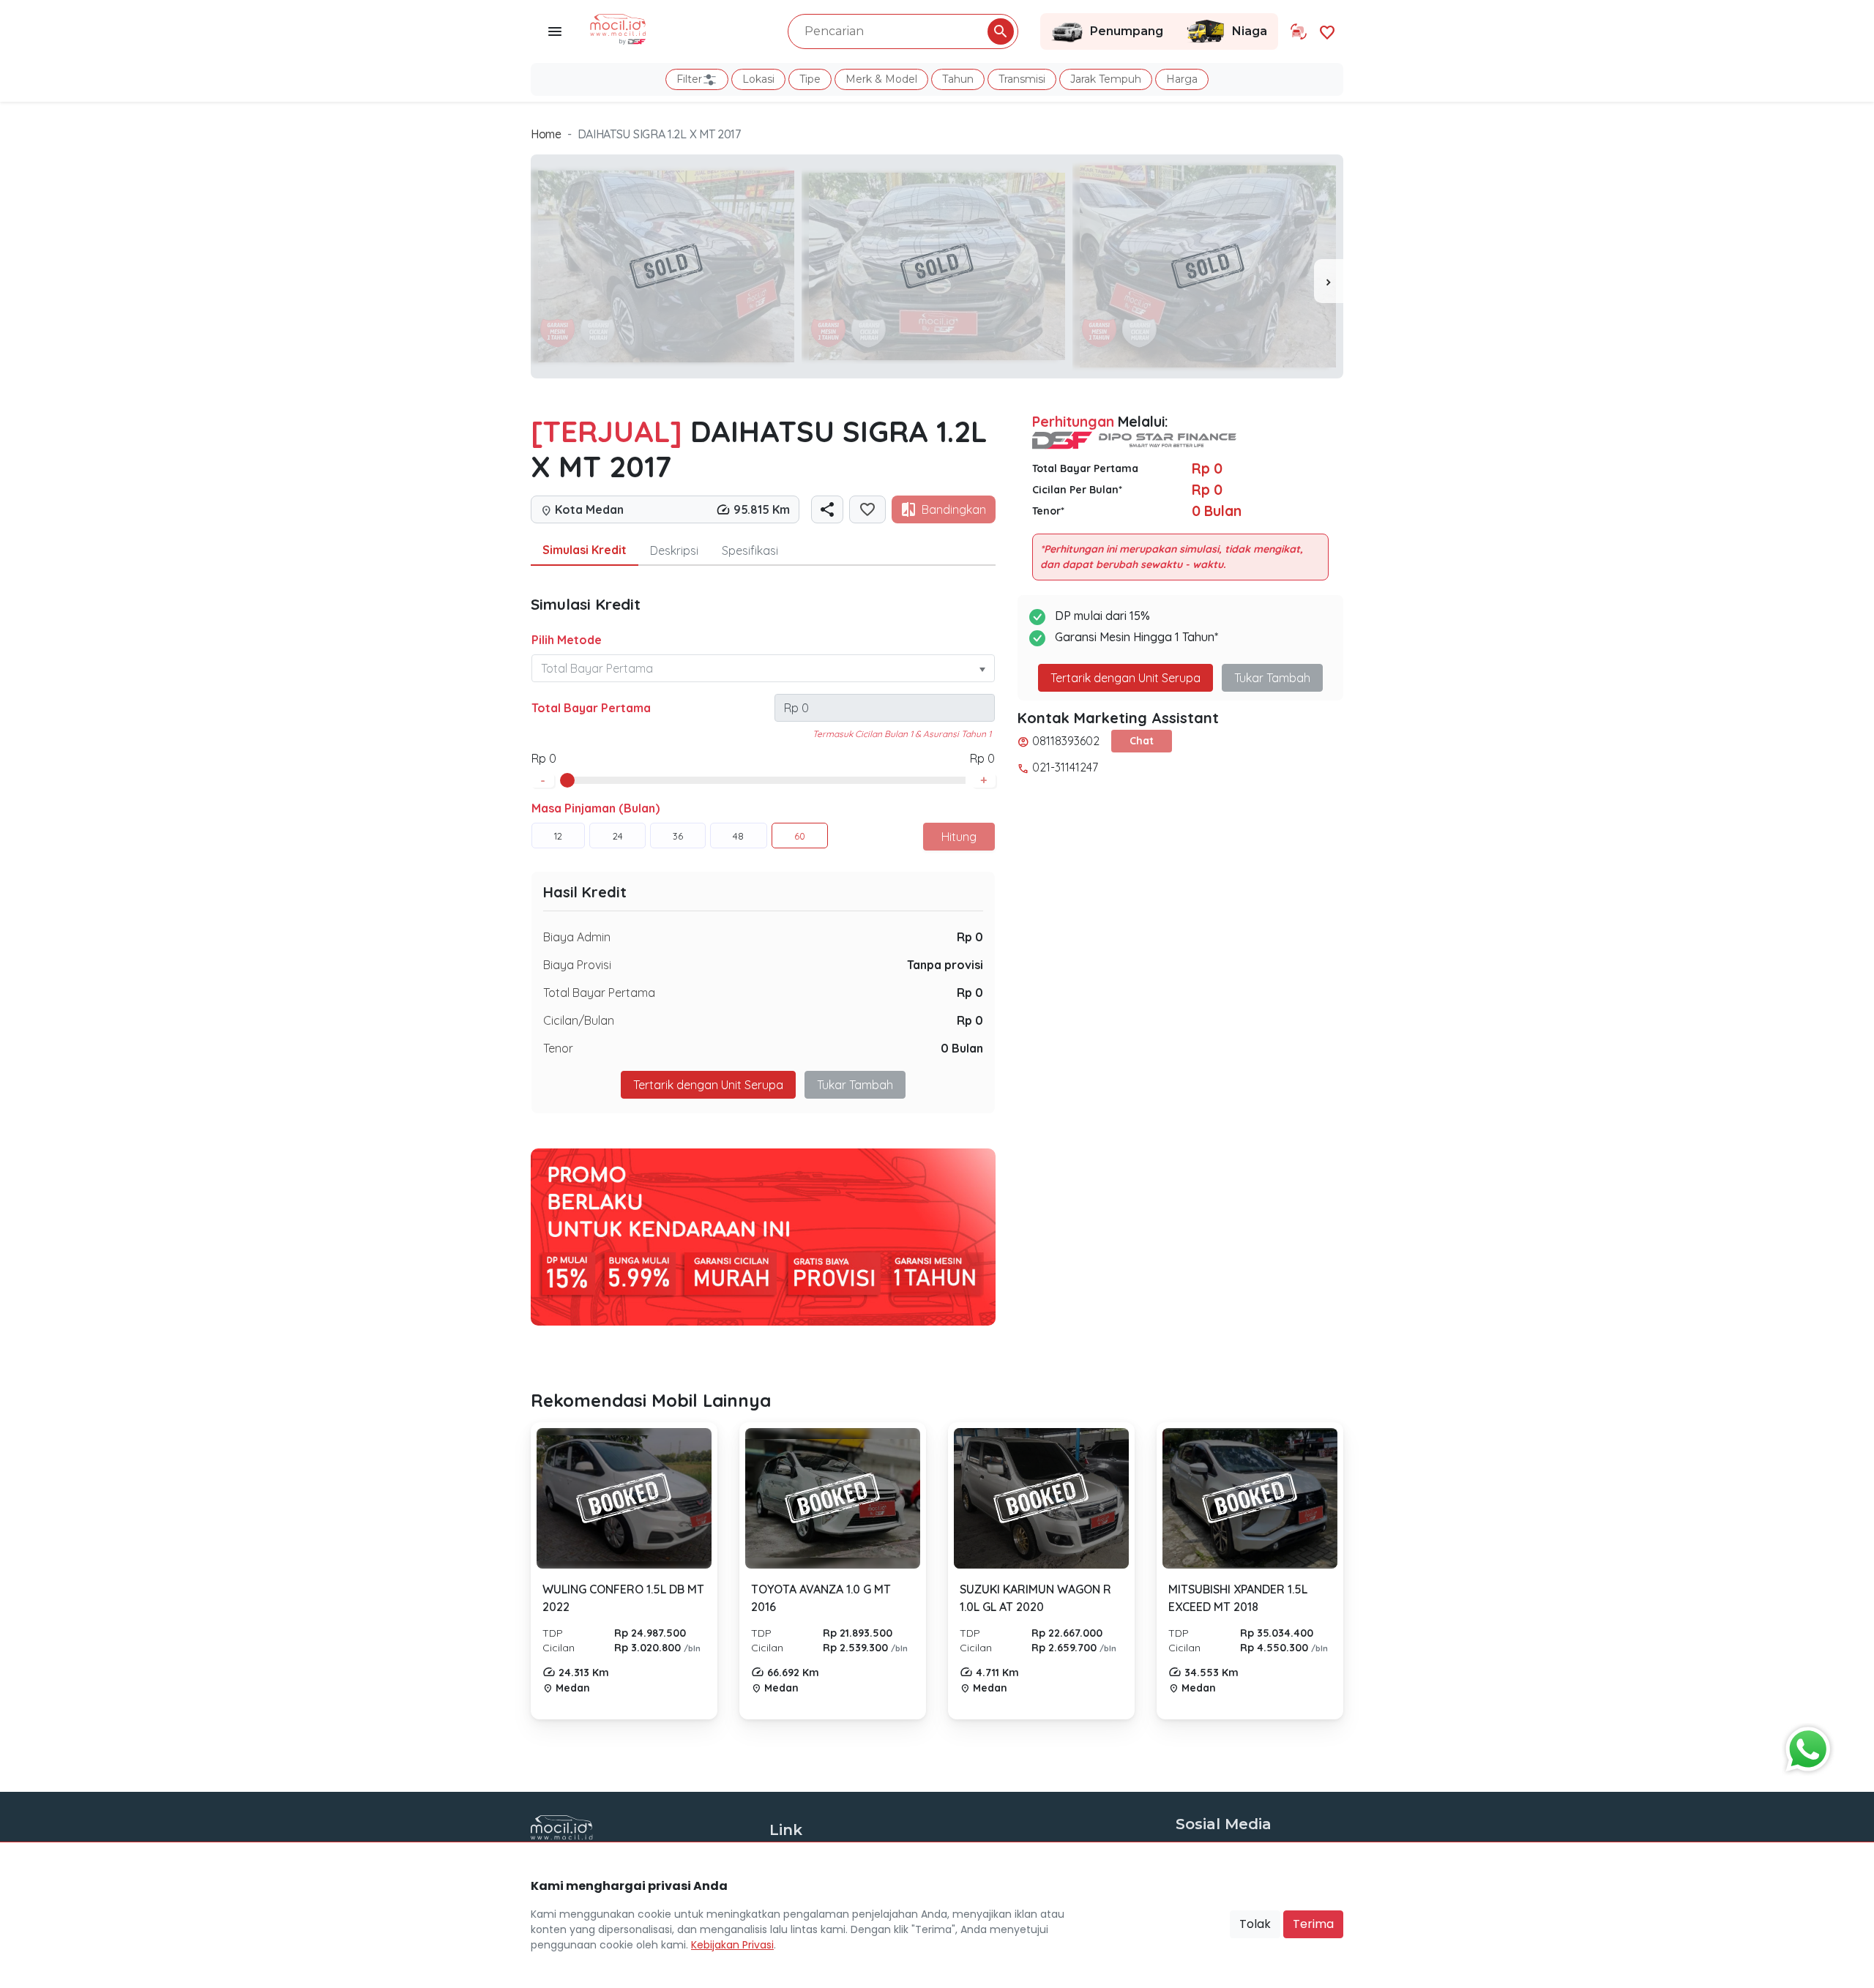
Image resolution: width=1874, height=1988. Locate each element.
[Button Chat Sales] (1804, 1746)
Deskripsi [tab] (674, 550)
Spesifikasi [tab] (750, 550)
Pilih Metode (567, 640)
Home (546, 134)
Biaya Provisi (577, 965)
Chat (1142, 741)
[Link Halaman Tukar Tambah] (1299, 31)
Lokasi (758, 79)
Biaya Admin (577, 937)
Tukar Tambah (855, 1085)
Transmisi (1022, 79)
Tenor (558, 1048)
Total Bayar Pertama (591, 708)
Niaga (1250, 31)
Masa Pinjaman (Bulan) (596, 808)
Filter (689, 79)
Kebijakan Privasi (732, 1945)
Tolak (1255, 1924)
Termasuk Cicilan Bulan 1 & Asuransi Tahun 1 (902, 734)
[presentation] (1329, 281)
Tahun (958, 79)
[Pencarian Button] (1001, 31)
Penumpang (1127, 31)
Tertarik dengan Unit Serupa (1125, 678)
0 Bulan (962, 1048)
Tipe (810, 79)
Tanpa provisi (945, 965)
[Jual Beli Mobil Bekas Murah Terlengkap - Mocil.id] (618, 28)
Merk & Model (881, 79)
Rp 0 (970, 937)
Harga (1182, 79)
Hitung (959, 837)
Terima (1313, 1924)
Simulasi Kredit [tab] (585, 550)
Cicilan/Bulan (579, 1020)
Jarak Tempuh (1106, 79)
